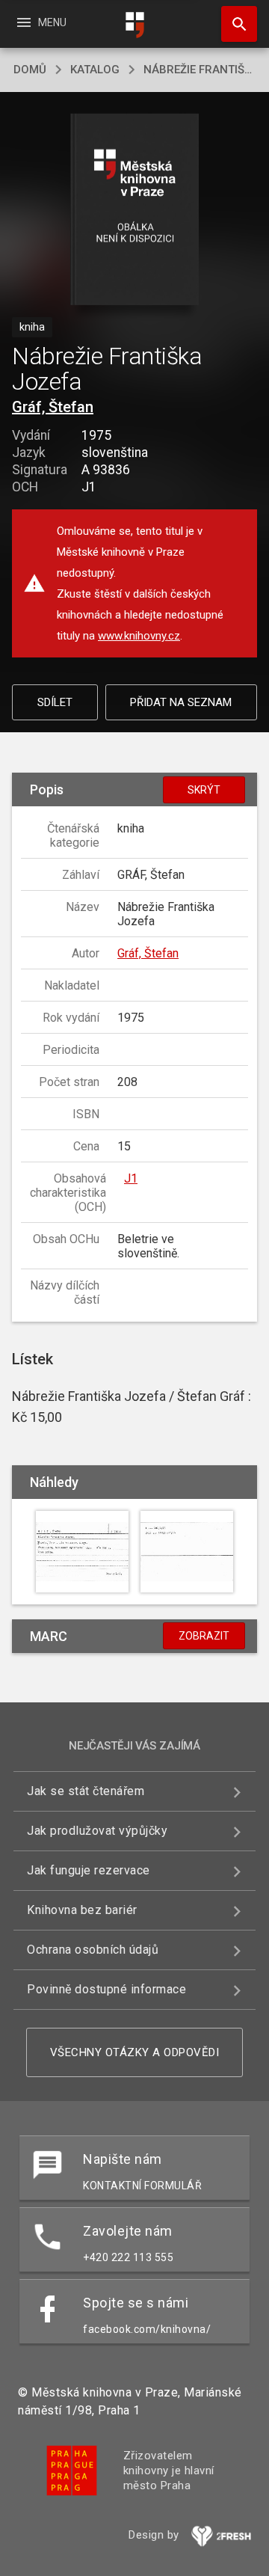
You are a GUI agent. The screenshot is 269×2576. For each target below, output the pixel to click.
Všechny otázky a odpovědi (135, 2052)
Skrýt (204, 790)
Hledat (234, 24)
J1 (131, 1178)
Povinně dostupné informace (106, 1989)
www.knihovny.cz (139, 636)
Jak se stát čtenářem (86, 1791)
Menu (41, 22)
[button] (135, 211)
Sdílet (55, 702)
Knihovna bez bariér (82, 1910)
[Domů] (134, 25)
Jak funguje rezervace (89, 1870)
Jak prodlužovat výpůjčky (97, 1831)
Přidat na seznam (181, 702)
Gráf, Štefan (53, 407)
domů (30, 70)
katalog (95, 70)
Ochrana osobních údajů (93, 1950)
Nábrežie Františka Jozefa (200, 70)
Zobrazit (204, 1636)
